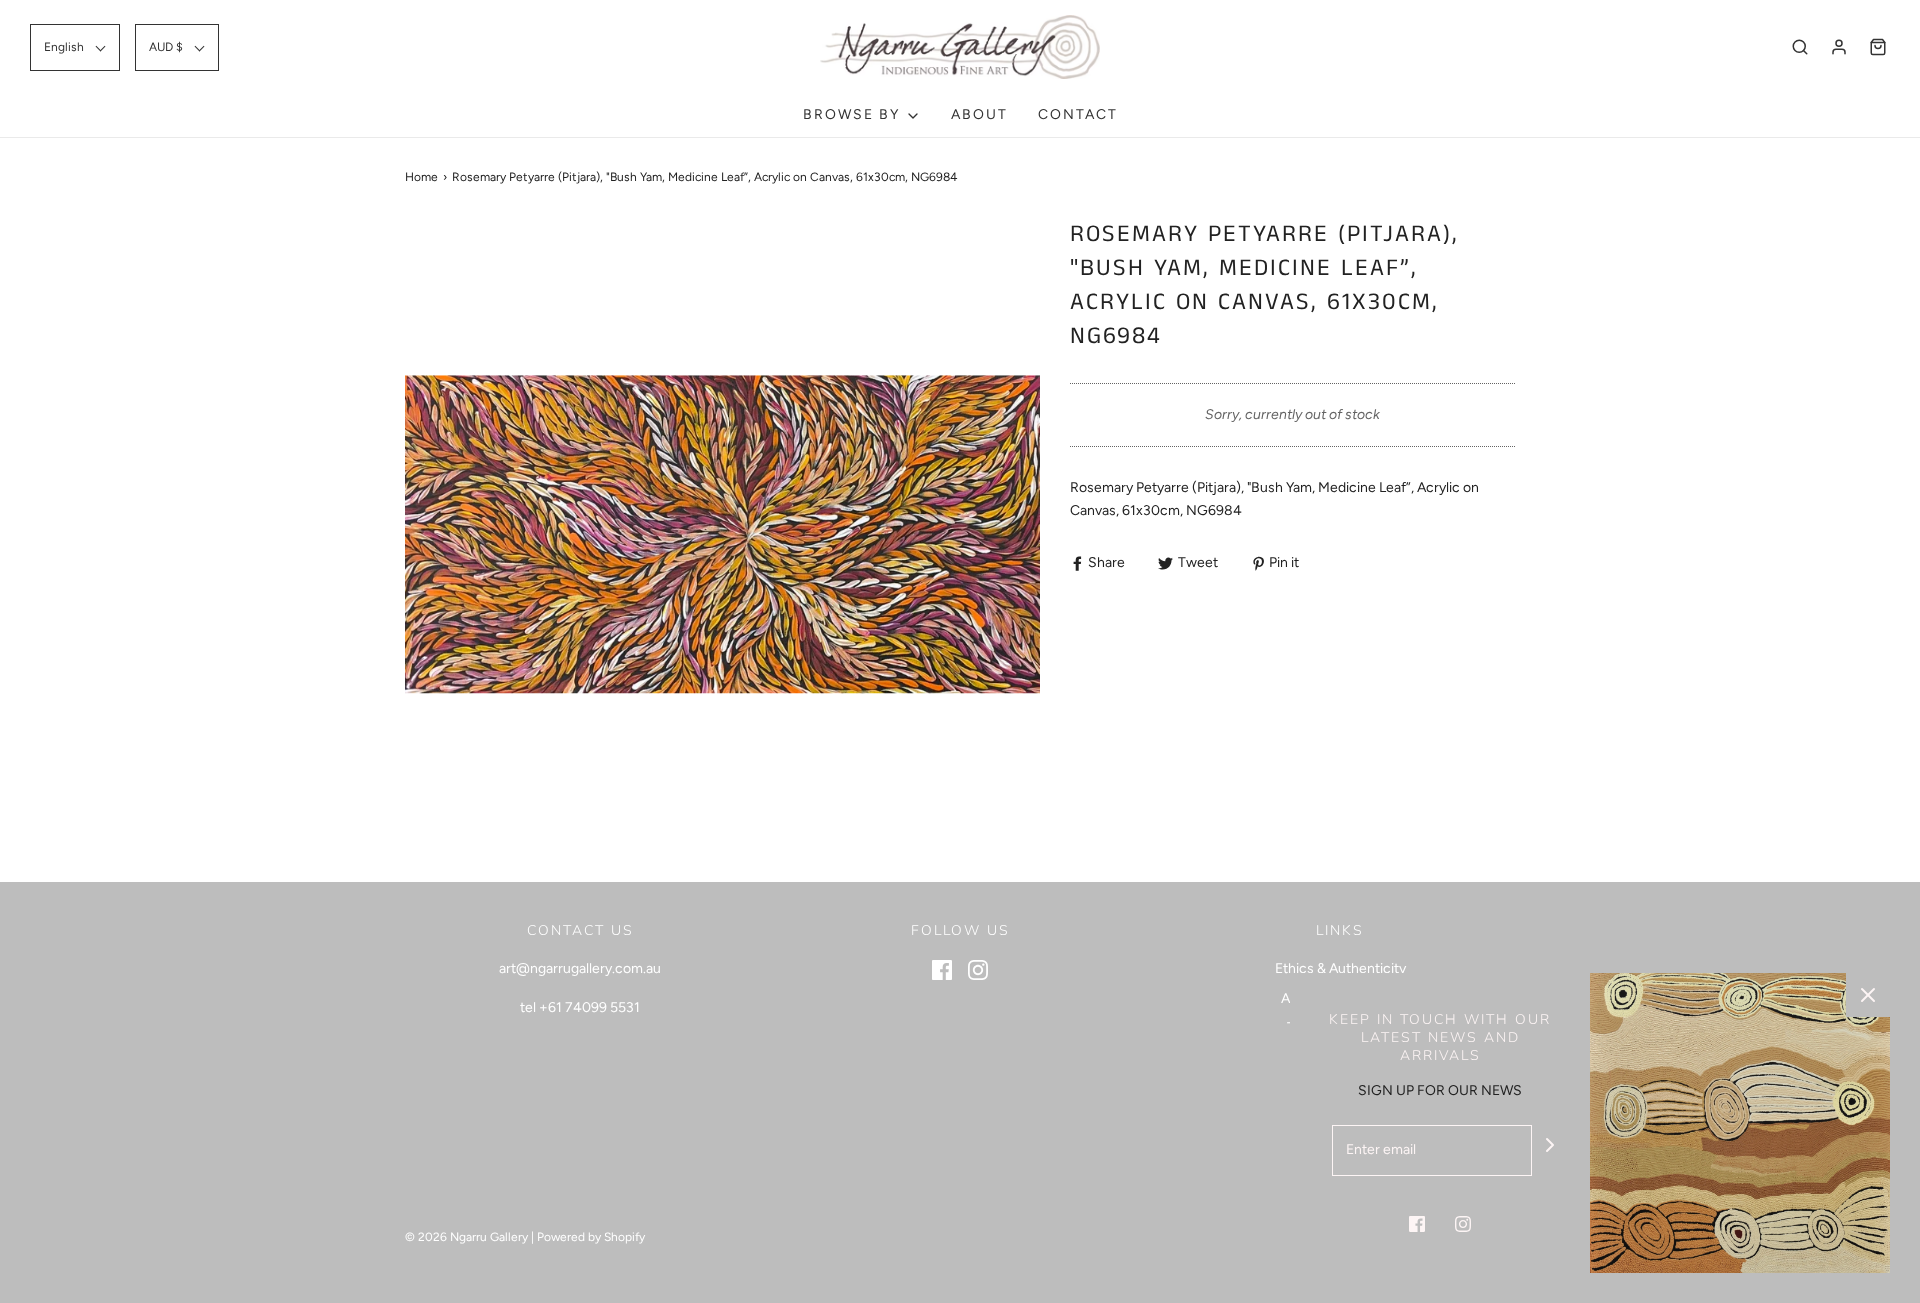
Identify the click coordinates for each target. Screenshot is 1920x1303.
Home (421, 177)
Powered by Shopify (591, 1237)
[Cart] (1878, 47)
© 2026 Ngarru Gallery (466, 1237)
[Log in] (1839, 47)
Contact (1078, 114)
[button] (75, 47)
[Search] (1800, 47)
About (979, 114)
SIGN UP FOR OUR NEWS (1440, 1090)
